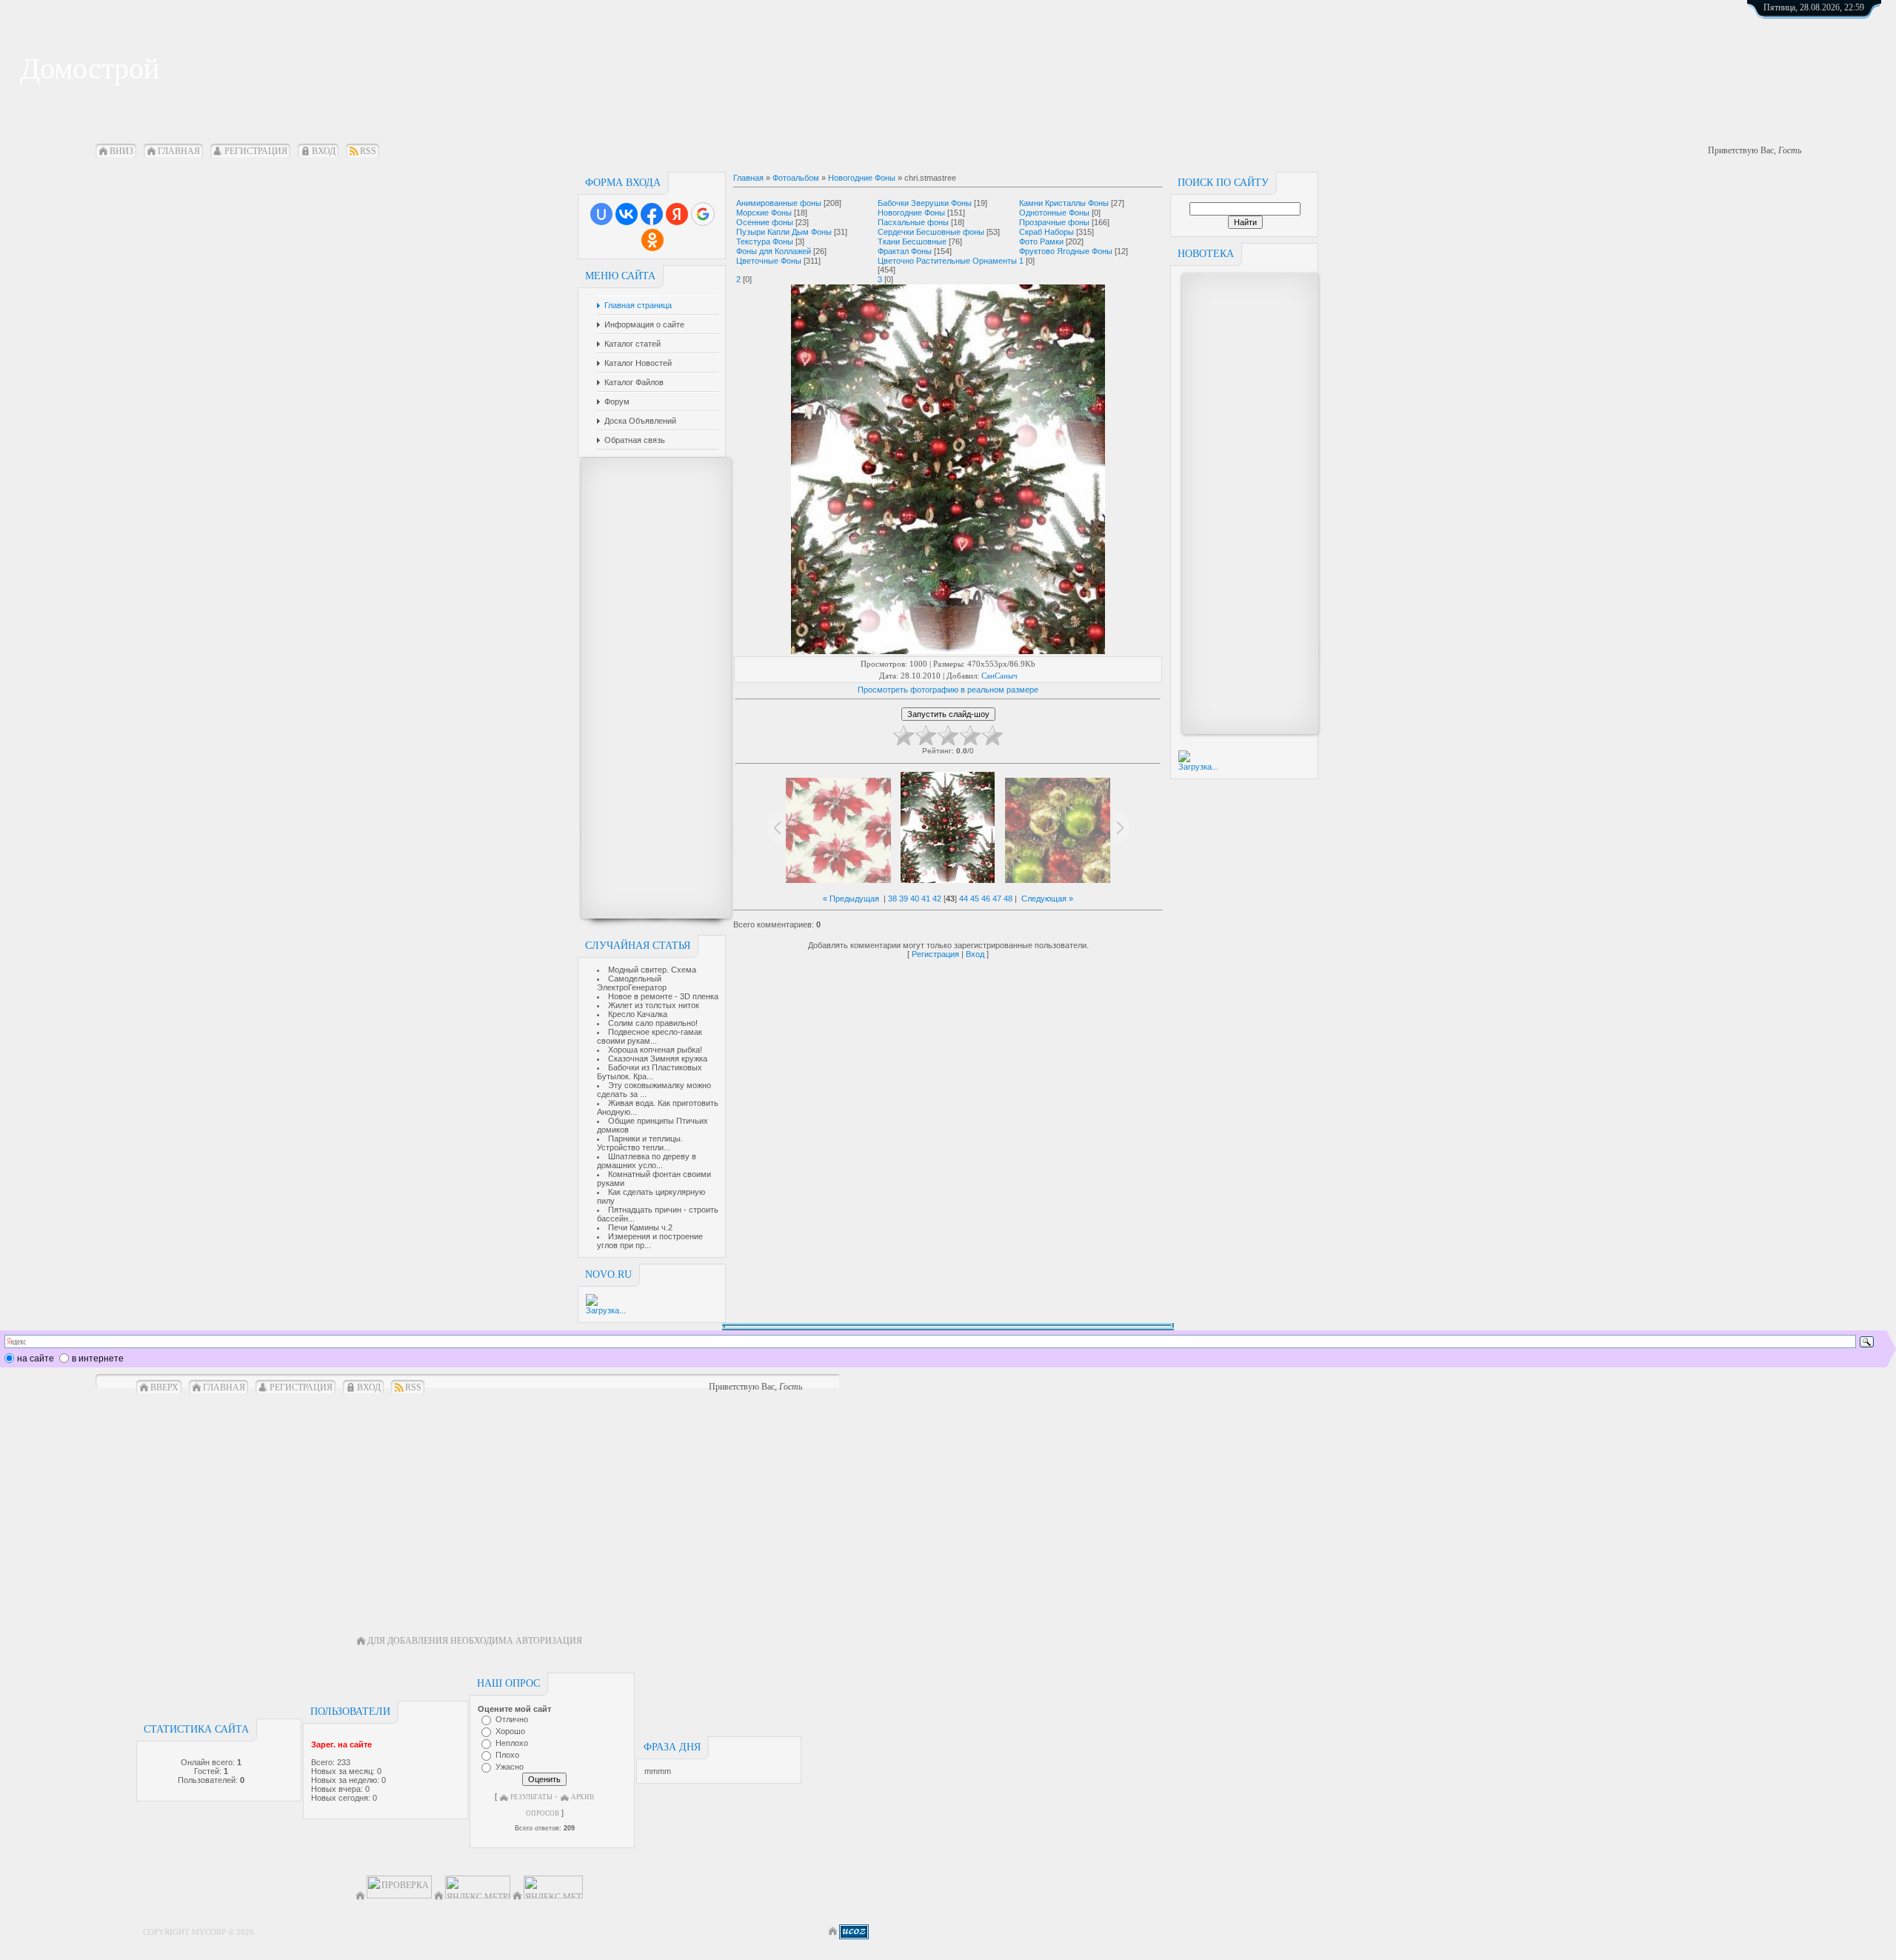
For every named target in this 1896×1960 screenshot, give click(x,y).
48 (1008, 899)
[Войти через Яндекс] (677, 214)
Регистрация (256, 151)
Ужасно (510, 1767)
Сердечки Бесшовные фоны (931, 232)
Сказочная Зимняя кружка (658, 1059)
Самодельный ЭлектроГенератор (632, 983)
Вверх (164, 1387)
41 (926, 899)
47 (997, 899)
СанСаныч (999, 676)
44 (964, 899)
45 (975, 899)
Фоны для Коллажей (774, 251)
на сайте (36, 1359)
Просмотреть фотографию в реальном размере (948, 690)
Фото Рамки (1041, 241)
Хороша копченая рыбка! (655, 1050)
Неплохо (512, 1743)
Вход (324, 151)
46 (986, 899)
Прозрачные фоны (1054, 222)
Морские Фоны (764, 213)
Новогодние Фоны (862, 178)
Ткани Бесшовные (912, 241)
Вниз (121, 151)
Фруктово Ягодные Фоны (1066, 251)
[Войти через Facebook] (652, 214)
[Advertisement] (649, 688)
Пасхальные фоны (913, 222)
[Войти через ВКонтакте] (627, 214)
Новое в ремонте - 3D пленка (663, 996)
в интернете (98, 1359)
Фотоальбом (796, 178)
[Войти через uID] (601, 214)
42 (937, 899)
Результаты (531, 1797)
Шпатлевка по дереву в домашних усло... (647, 1161)
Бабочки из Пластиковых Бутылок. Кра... (650, 1072)
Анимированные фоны (779, 203)
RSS (368, 151)
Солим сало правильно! (653, 1023)
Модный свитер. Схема (652, 970)
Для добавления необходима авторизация (475, 1641)
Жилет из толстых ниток (654, 1005)
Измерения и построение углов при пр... (650, 1241)
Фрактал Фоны (905, 251)
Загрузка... (606, 1310)
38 (892, 899)
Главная (179, 151)
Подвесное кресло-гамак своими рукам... (650, 1036)
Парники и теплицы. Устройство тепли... (640, 1143)
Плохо (507, 1755)
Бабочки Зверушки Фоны (925, 203)
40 (915, 899)
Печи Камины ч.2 (640, 1227)
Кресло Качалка (638, 1014)
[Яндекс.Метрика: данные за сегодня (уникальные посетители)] (553, 1887)
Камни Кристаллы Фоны (1064, 203)
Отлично (512, 1719)
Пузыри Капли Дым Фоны (784, 232)
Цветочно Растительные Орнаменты (947, 261)
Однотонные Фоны (1054, 213)
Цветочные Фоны (769, 261)
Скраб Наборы (1047, 232)
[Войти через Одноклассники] (652, 240)
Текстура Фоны (765, 241)
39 (904, 899)
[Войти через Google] (703, 214)
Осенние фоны (765, 222)
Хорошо (510, 1731)
